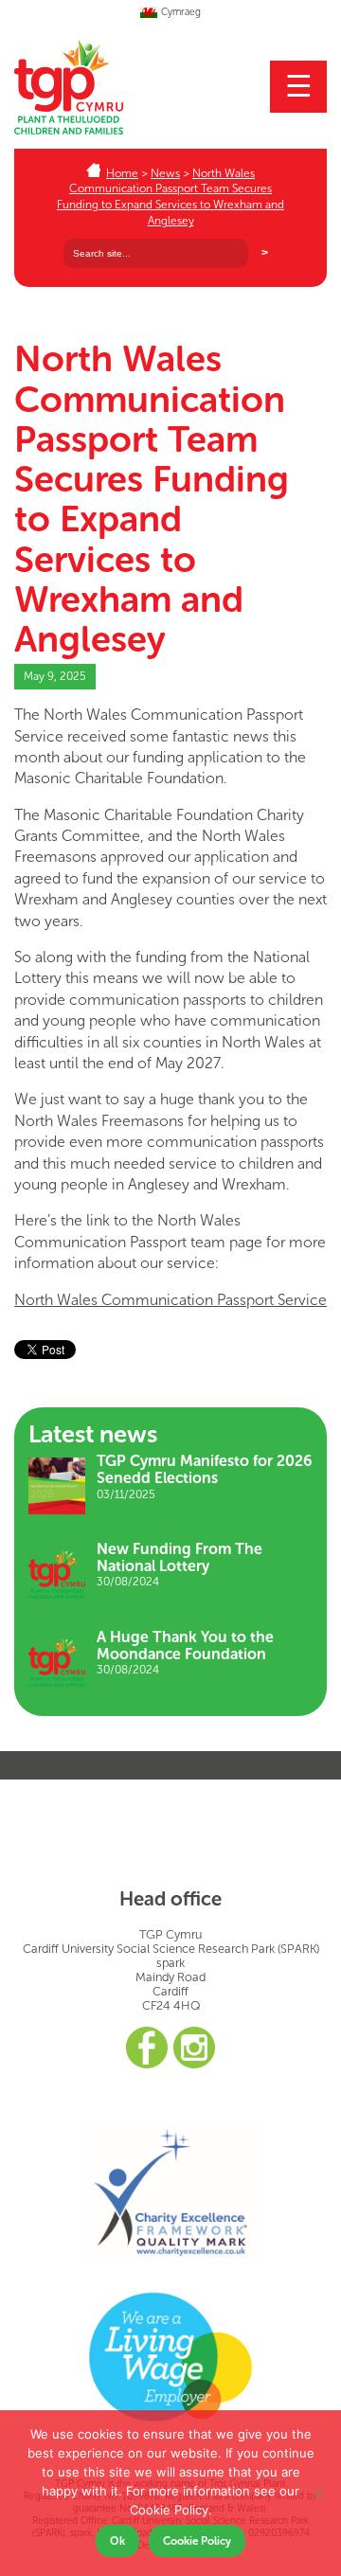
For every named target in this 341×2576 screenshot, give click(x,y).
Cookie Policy (197, 2541)
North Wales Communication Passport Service (170, 1300)
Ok (117, 2541)
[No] (317, 2494)
